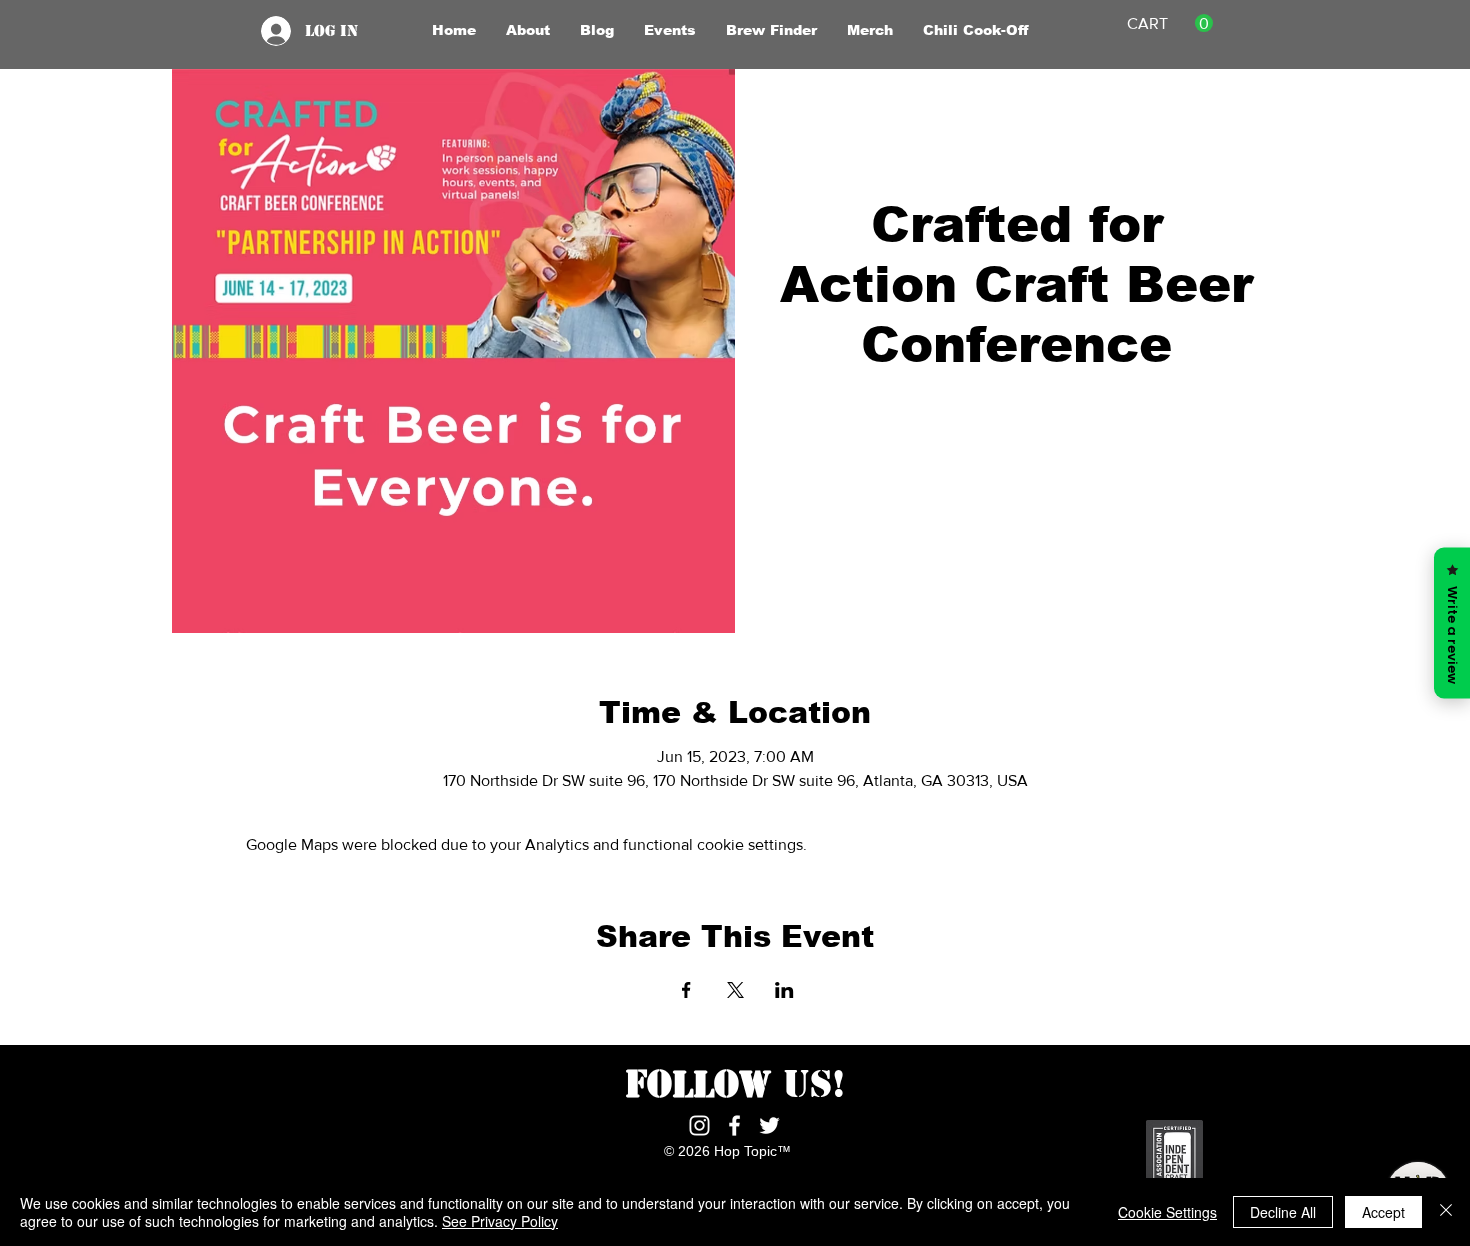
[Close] (1446, 1212)
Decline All (1283, 1212)
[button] (528, 30)
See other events (1016, 473)
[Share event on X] (735, 990)
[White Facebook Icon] (734, 1125)
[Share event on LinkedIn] (784, 990)
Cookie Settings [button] (1167, 1212)
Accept (1383, 1212)
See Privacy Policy (500, 1221)
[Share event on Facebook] (686, 990)
